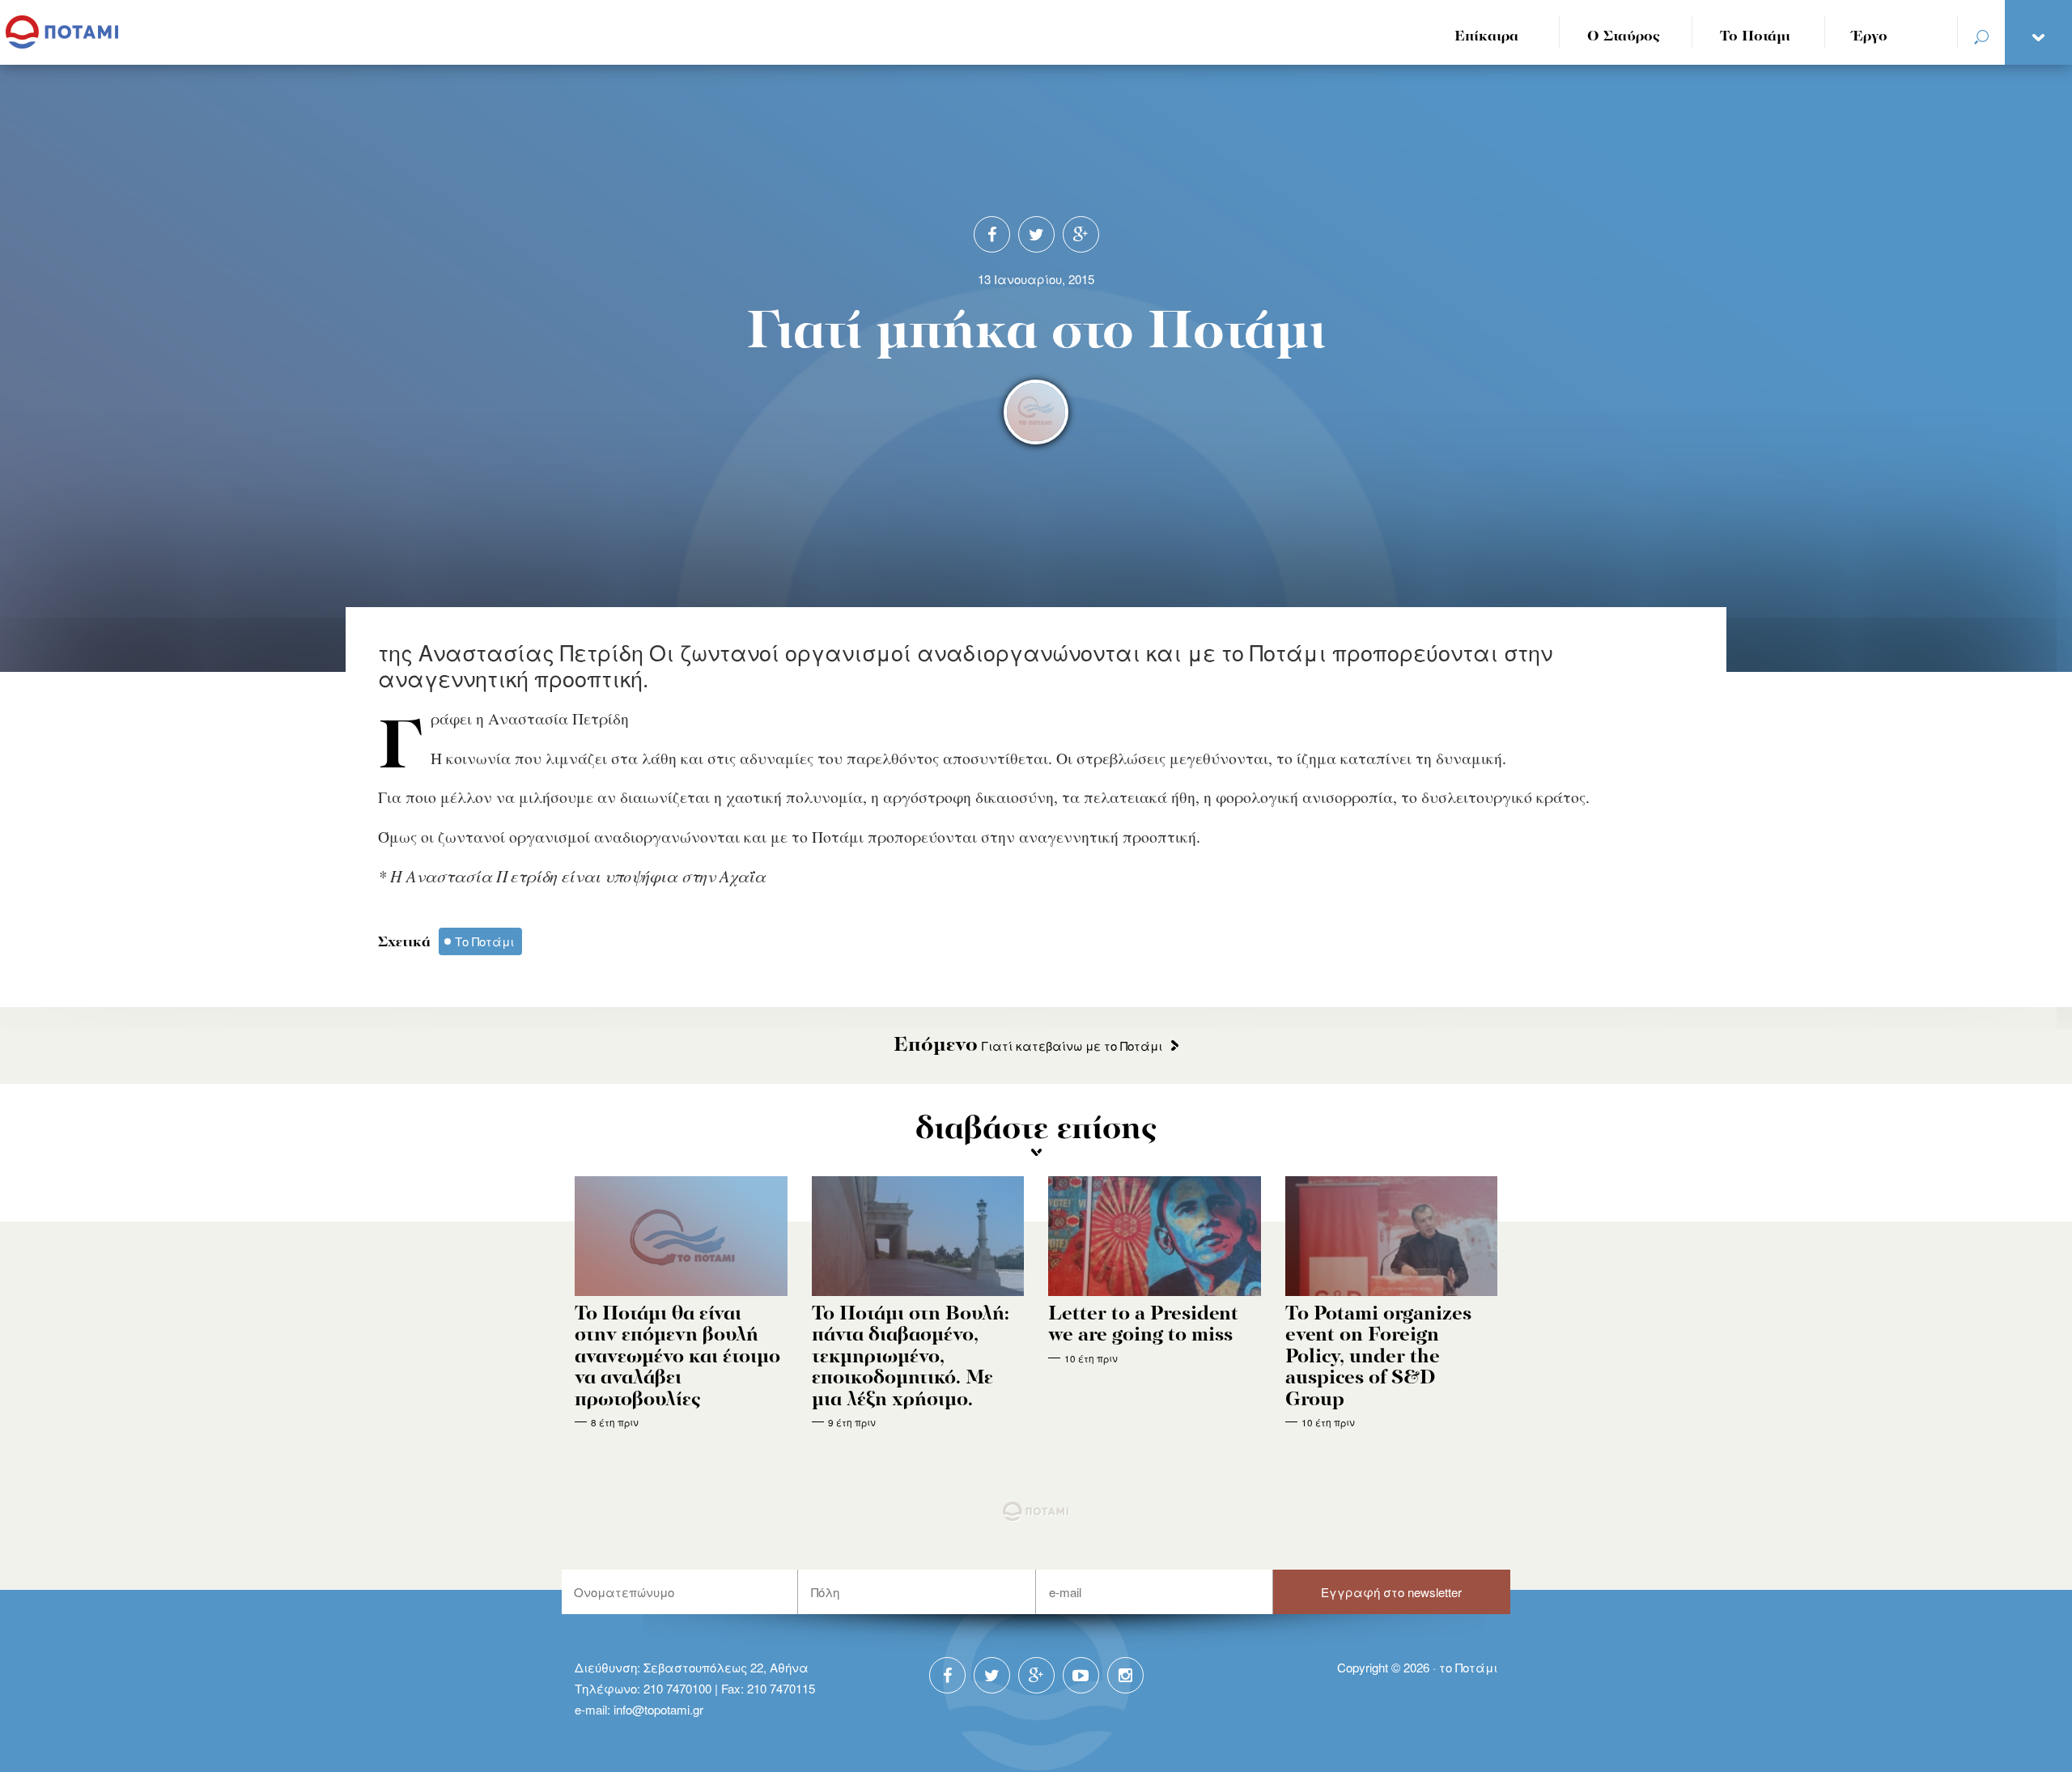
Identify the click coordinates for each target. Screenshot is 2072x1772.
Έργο (1870, 37)
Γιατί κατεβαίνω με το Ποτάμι (1028, 1045)
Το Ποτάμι (1755, 37)
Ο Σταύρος (1624, 37)
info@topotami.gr (658, 1709)
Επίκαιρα (1486, 37)
